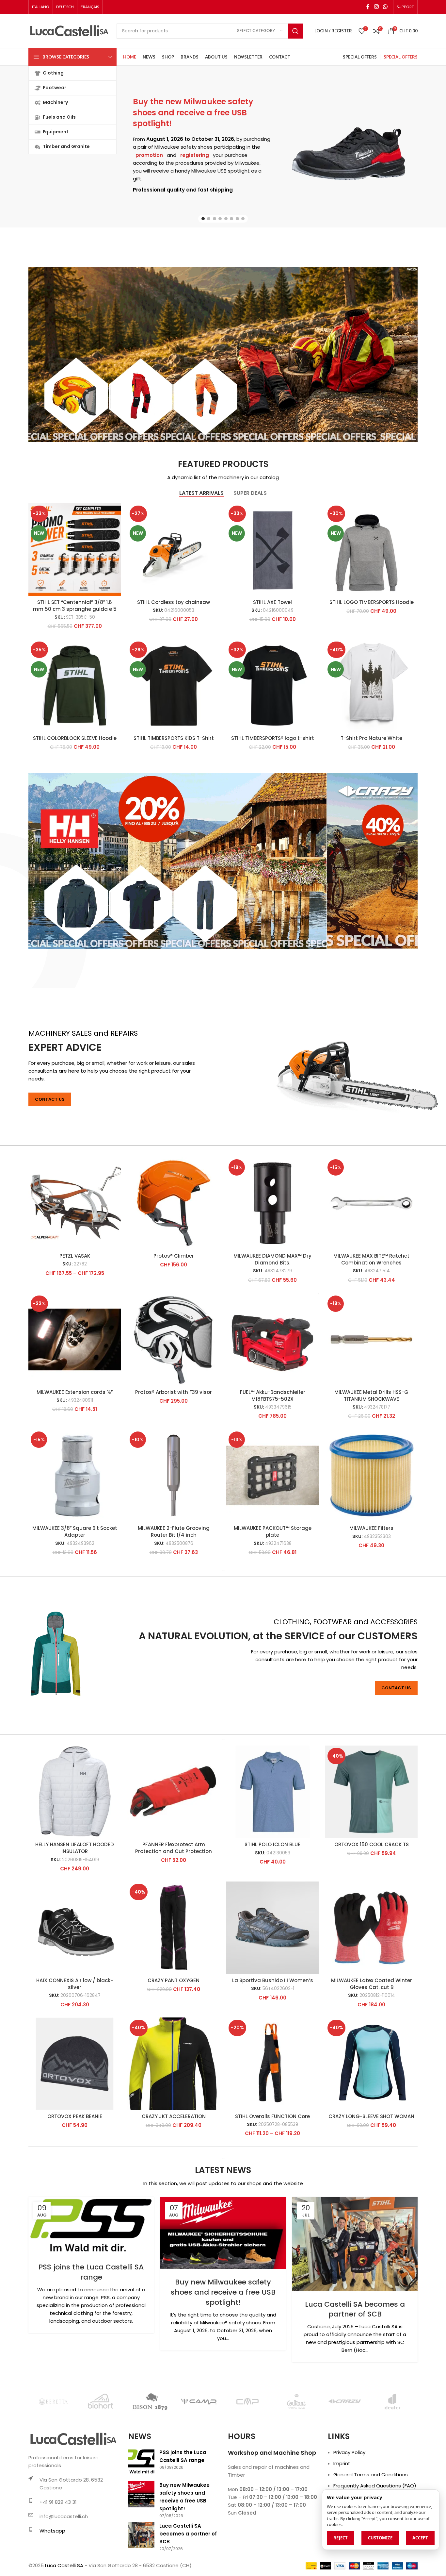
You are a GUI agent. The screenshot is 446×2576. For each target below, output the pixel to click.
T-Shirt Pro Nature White (371, 738)
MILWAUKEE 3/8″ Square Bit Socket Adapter (75, 1531)
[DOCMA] (101, 2401)
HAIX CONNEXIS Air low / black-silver (75, 1984)
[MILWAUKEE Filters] (371, 1475)
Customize (380, 2538)
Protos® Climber (174, 1256)
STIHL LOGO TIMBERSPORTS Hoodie (372, 602)
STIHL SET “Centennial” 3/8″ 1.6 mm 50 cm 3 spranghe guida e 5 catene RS (75, 609)
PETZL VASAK (75, 1256)
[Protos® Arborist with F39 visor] (174, 1339)
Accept (420, 2538)
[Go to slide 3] (215, 219)
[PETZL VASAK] (75, 1203)
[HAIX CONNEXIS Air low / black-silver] (75, 1928)
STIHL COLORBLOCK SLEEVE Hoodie (75, 738)
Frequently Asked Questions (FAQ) (375, 2486)
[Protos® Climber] (174, 1203)
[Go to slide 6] (231, 219)
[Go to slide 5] (226, 219)
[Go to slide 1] (203, 219)
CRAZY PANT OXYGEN (174, 1980)
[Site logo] (69, 31)
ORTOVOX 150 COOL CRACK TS (372, 1844)
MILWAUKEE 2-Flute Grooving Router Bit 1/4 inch (174, 1531)
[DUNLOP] (150, 2401)
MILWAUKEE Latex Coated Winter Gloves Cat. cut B (372, 1984)
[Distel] (53, 2401)
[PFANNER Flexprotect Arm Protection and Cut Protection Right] (174, 1792)
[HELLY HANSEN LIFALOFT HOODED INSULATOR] (75, 1792)
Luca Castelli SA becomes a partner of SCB (355, 2309)
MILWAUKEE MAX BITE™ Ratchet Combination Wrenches (371, 1259)
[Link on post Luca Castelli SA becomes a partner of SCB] (355, 2244)
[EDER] (247, 2401)
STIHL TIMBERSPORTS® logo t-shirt (273, 738)
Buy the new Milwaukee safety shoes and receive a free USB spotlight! (193, 112)
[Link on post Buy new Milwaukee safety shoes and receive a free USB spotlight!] (223, 2233)
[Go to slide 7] (237, 219)
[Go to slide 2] (209, 219)
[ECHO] (199, 2401)
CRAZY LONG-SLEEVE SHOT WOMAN (371, 2116)
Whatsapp (52, 2531)
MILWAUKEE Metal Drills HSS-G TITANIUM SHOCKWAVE (371, 1396)
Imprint (342, 2463)
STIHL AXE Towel (272, 602)
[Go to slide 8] (243, 219)
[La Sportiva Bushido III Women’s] (272, 1928)
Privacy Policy (349, 2452)
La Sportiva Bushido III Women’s (273, 1980)
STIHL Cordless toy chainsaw (174, 602)
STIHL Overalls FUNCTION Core (272, 2116)
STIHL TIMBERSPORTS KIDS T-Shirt (174, 738)
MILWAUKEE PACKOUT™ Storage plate (273, 1531)
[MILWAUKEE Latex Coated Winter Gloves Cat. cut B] (371, 1928)
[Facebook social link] (368, 7)
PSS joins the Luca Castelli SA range (91, 2272)
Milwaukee (167, 147)
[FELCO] (345, 2401)
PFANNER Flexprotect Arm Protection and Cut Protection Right (174, 1851)
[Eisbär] (296, 2401)
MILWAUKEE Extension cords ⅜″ (75, 1392)
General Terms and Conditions (371, 2475)
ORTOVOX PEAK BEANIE (75, 2116)
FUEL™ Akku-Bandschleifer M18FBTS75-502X (273, 1396)
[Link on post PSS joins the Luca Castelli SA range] (91, 2226)
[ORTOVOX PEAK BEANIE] (75, 2064)
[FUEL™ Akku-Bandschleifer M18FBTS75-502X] (272, 1339)
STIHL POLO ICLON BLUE (272, 1844)
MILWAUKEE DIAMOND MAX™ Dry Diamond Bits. (272, 1259)
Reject (341, 2538)
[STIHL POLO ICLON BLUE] (272, 1792)
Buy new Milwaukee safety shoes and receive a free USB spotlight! (223, 2292)
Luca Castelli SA (64, 2565)
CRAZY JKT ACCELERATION (174, 2116)
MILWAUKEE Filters (371, 1528)
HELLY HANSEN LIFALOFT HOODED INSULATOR (75, 1848)
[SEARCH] (295, 31)
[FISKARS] (393, 2401)
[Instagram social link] (376, 7)
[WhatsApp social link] (385, 7)
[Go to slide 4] (220, 219)
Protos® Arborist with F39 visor (174, 1392)
